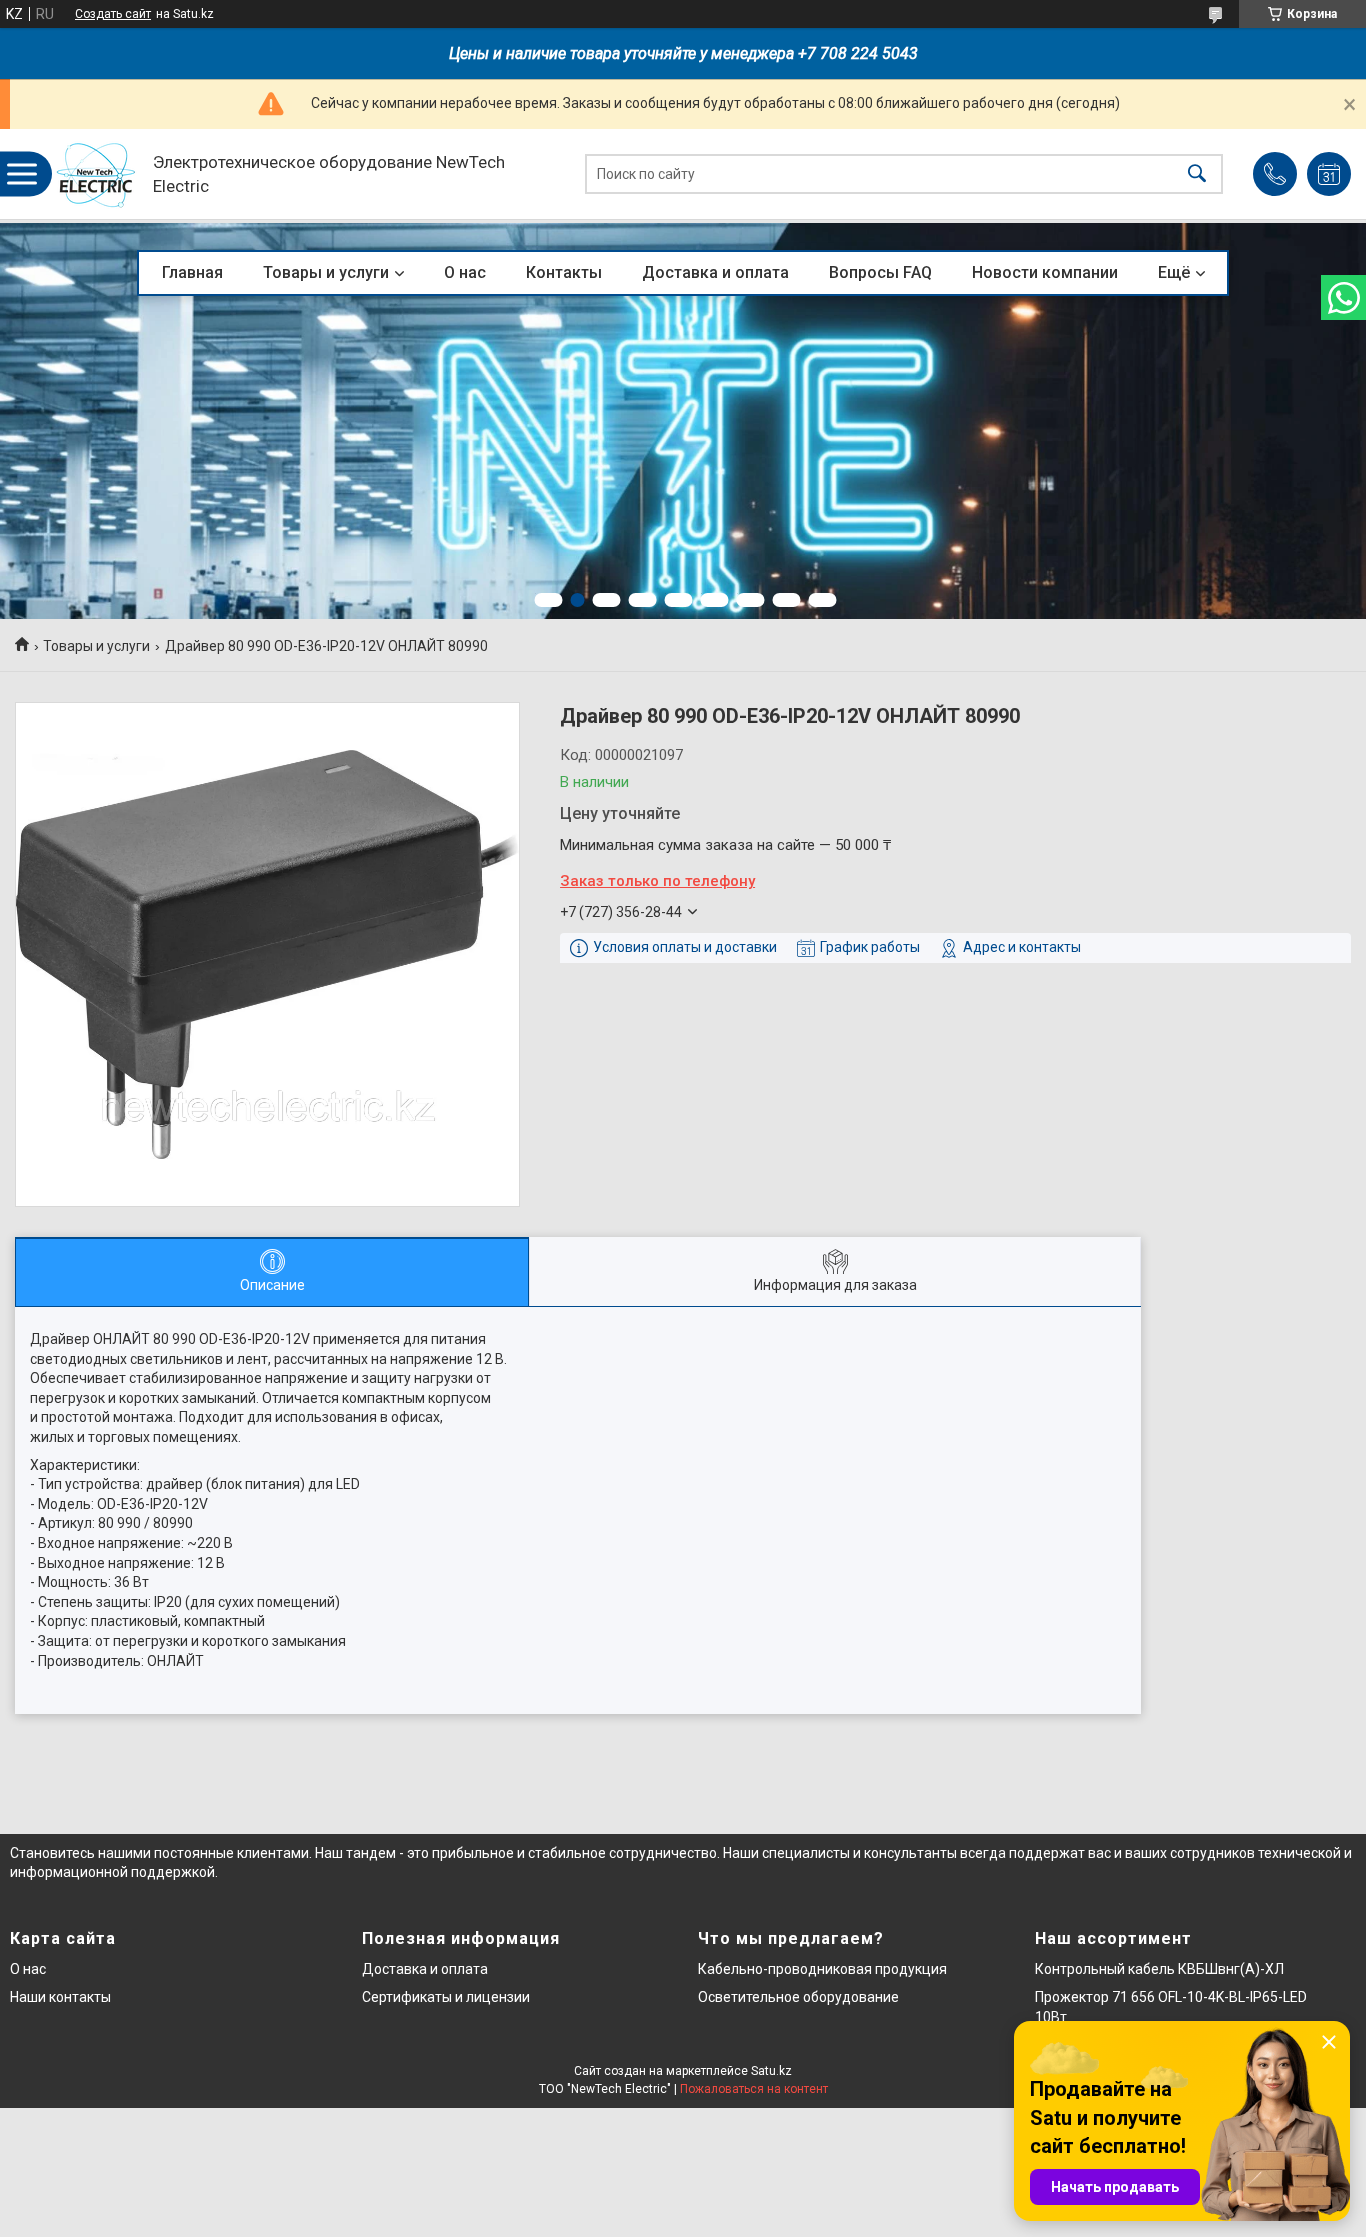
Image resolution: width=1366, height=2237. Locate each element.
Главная (192, 272)
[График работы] (1329, 174)
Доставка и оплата (715, 272)
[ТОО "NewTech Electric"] (96, 174)
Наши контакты (60, 1997)
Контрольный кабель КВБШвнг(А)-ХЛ (1159, 1969)
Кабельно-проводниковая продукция (822, 1969)
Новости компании (1045, 272)
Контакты (564, 272)
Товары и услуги (326, 272)
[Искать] (1197, 174)
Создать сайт (113, 14)
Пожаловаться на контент (754, 2089)
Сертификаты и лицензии (446, 1997)
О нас (465, 272)
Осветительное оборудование (798, 1997)
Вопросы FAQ (880, 272)
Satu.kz (771, 2071)
